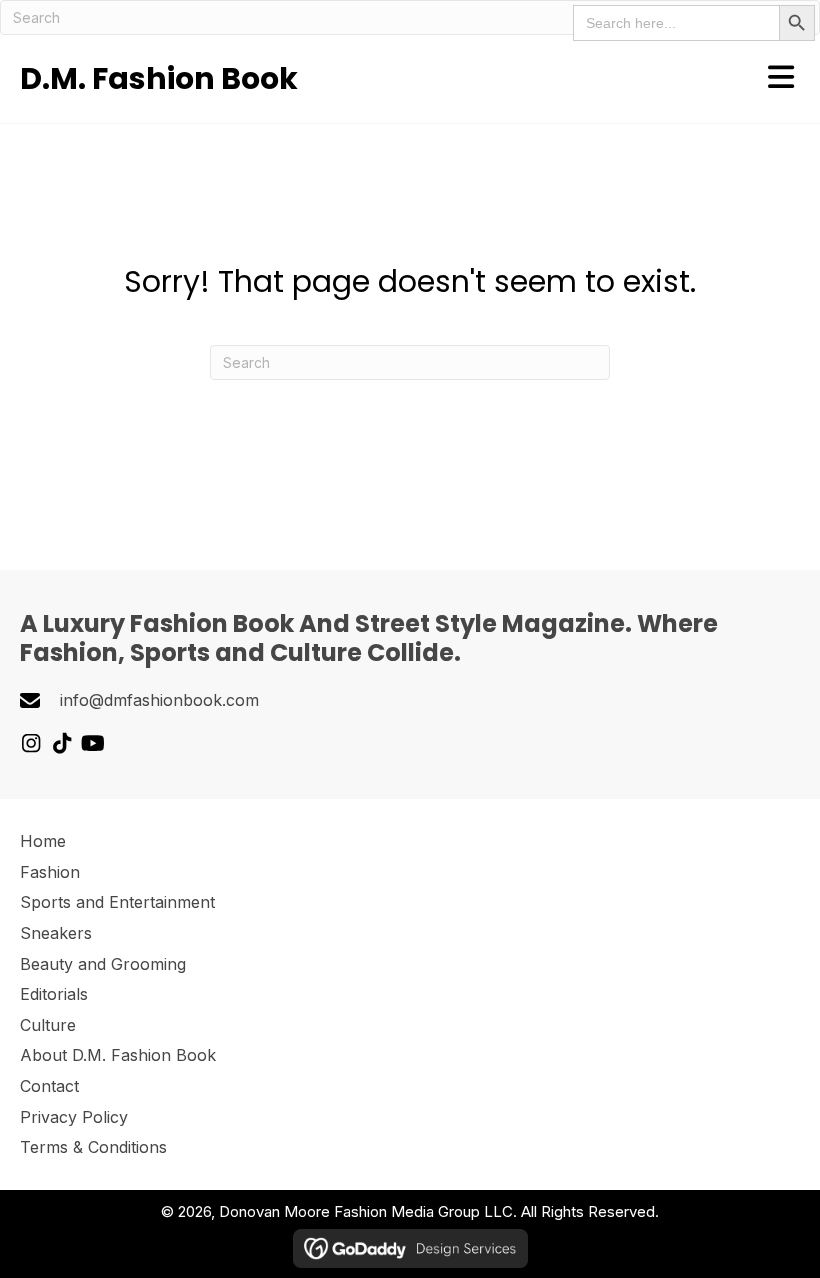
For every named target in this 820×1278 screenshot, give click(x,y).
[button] (30, 743)
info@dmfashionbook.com (159, 700)
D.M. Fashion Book (159, 78)
